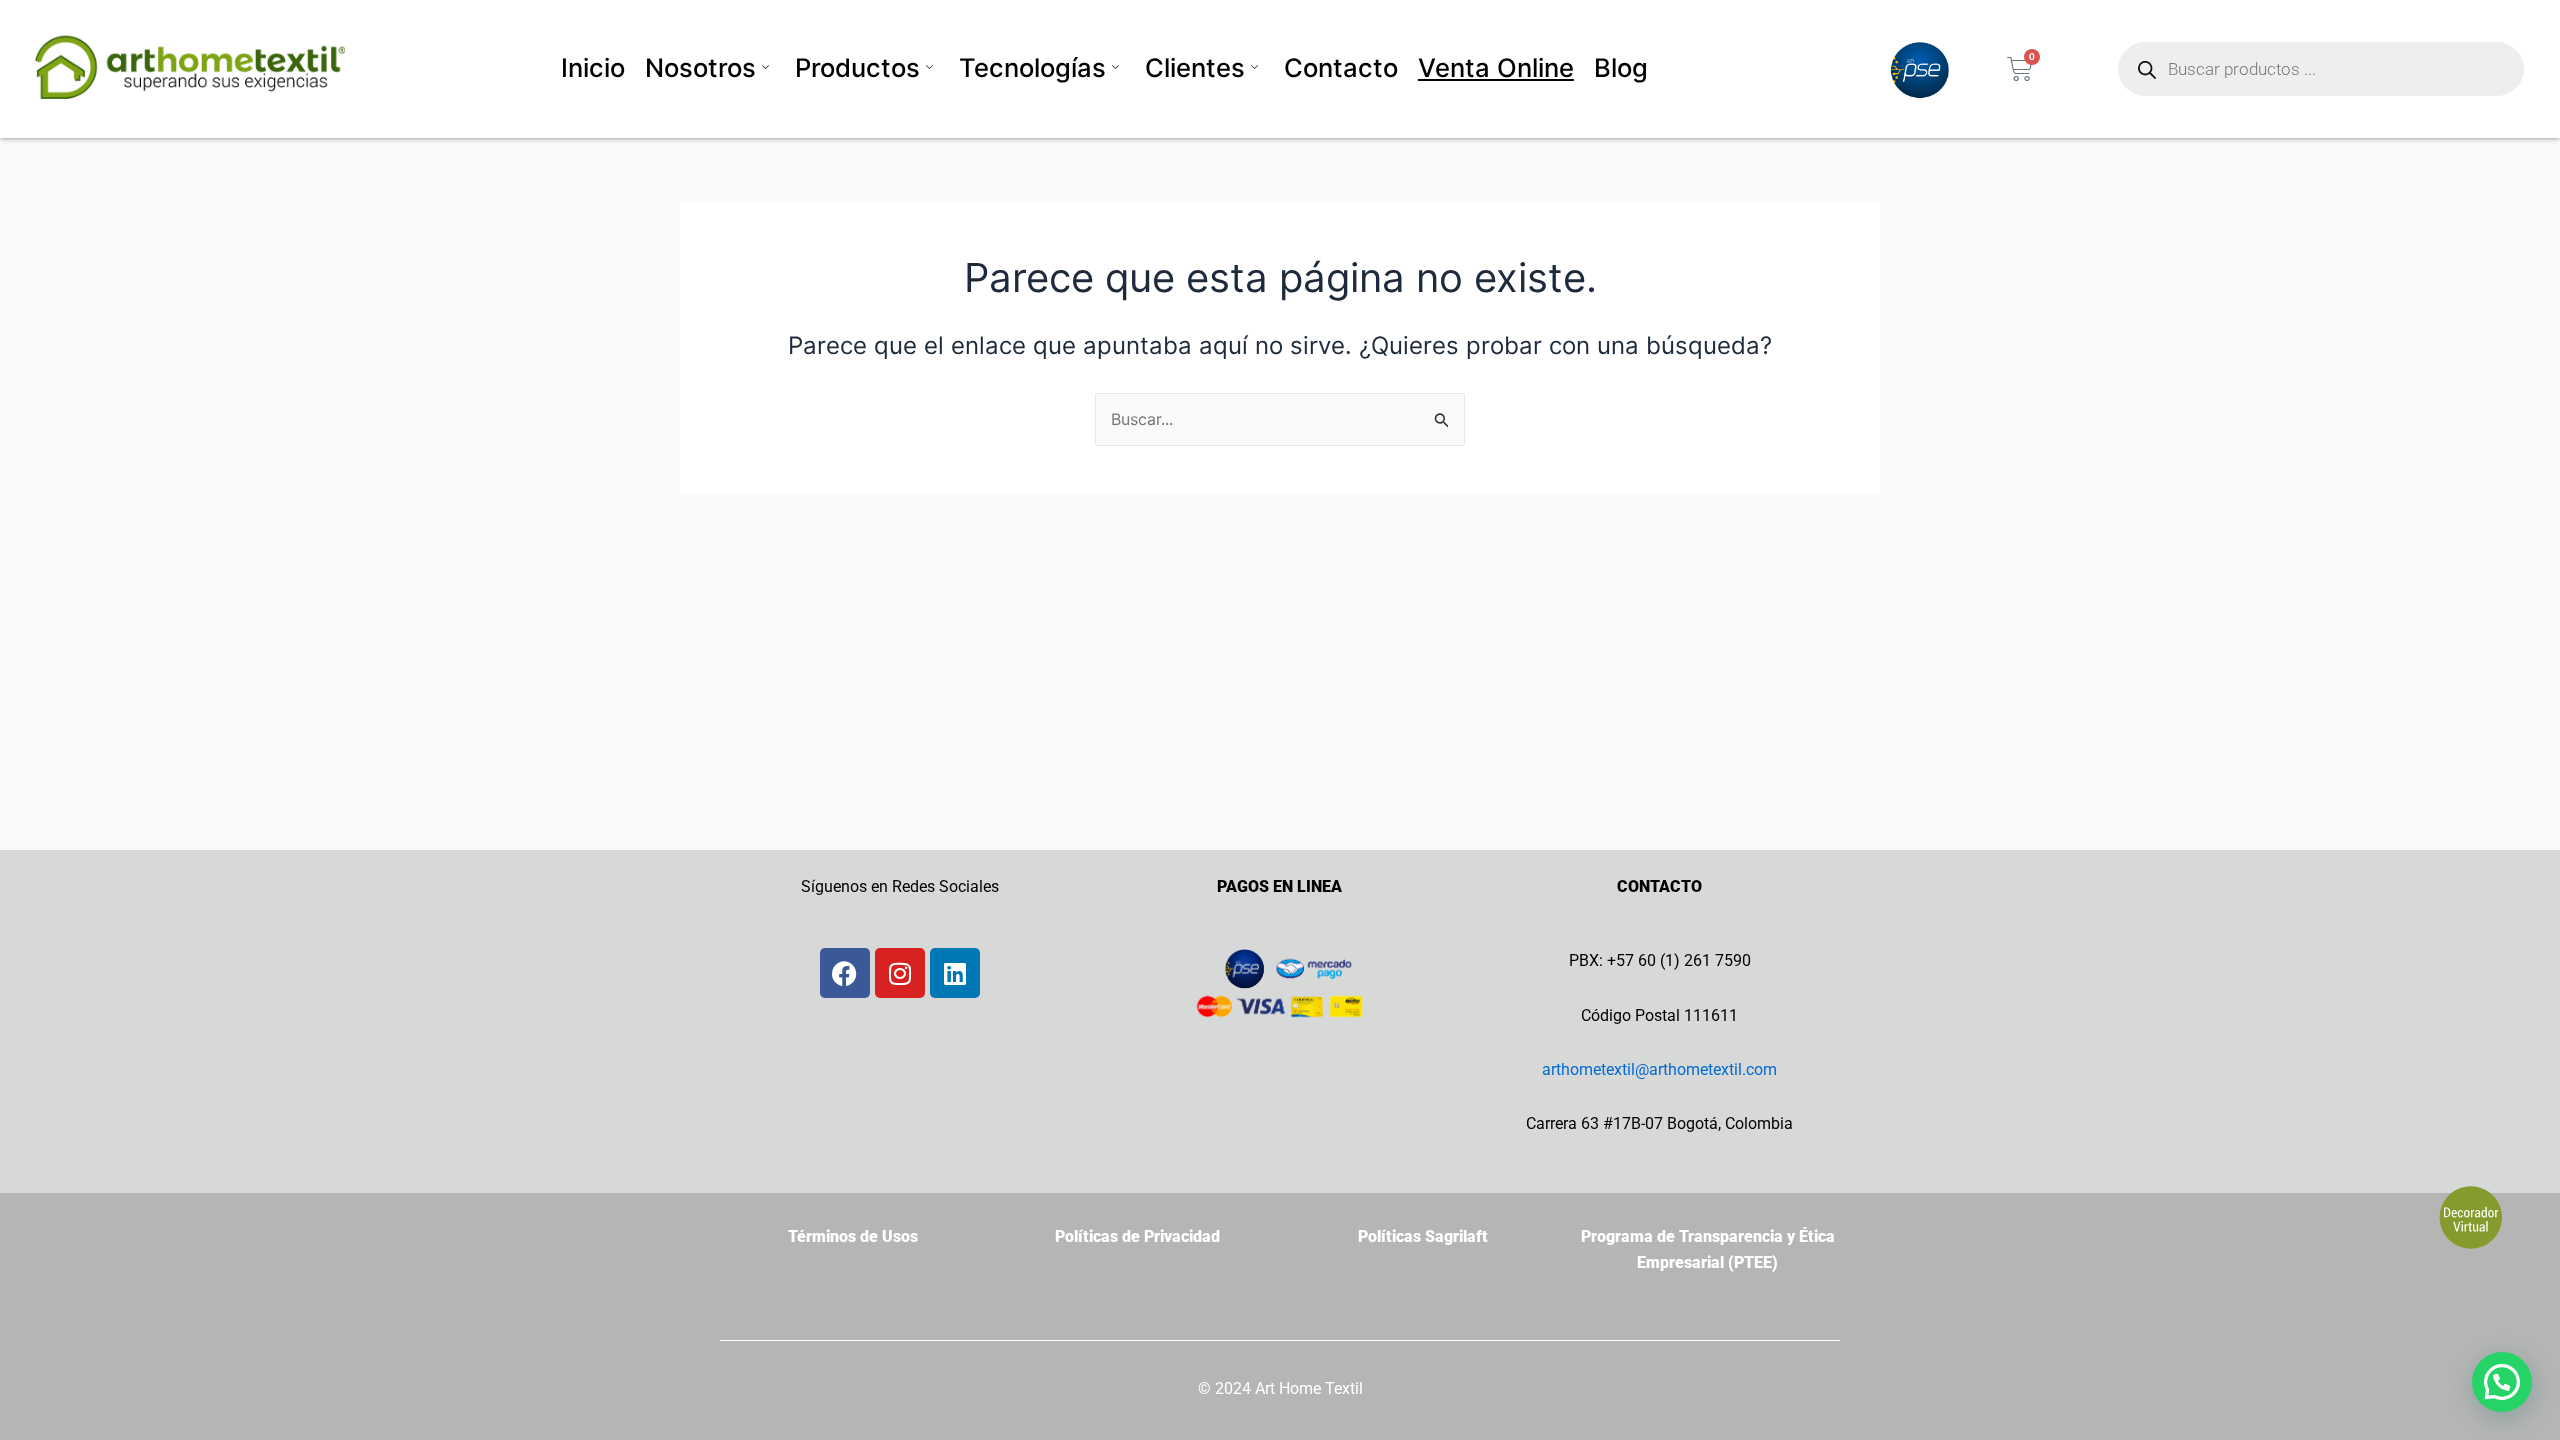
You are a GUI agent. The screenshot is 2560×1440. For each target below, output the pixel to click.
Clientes (1195, 67)
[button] (2502, 1382)
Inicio (593, 67)
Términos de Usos (853, 1236)
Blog (1621, 67)
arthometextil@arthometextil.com (1659, 1069)
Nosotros (700, 67)
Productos (857, 67)
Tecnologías (1032, 67)
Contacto (1341, 67)
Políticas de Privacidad (1137, 1236)
